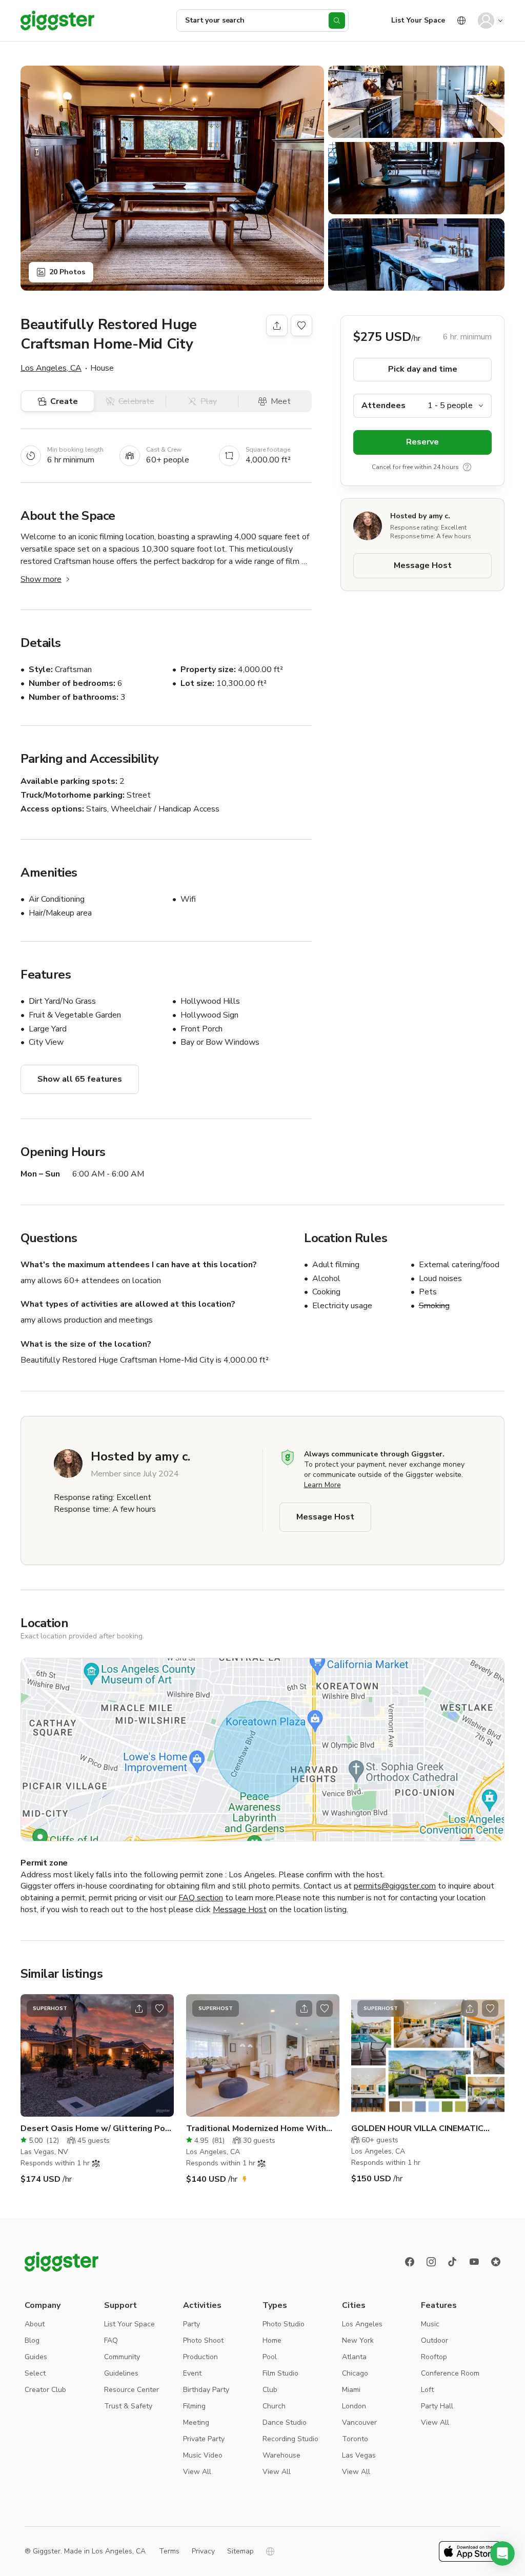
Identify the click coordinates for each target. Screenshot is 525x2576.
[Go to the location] (97, 2055)
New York (358, 2340)
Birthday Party (206, 2390)
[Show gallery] (172, 178)
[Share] (277, 326)
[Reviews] (496, 2262)
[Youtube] (474, 2262)
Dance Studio (285, 2422)
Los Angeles (362, 2324)
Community (122, 2357)
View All (197, 2472)
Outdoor (435, 2340)
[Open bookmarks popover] (301, 326)
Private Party (204, 2439)
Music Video (203, 2455)
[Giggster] (57, 21)
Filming (194, 2406)
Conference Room (450, 2373)
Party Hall (437, 2406)
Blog (32, 2340)
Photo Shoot (203, 2340)
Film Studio (280, 2373)
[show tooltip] (467, 467)
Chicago (355, 2373)
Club (270, 2390)
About (35, 2324)
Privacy (203, 2551)
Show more (41, 579)
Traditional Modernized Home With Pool (256, 2129)
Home (272, 2340)
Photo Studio (284, 2324)
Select (35, 2373)
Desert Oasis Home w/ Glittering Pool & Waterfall (97, 2129)
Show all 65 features (80, 1079)
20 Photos (67, 272)
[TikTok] (453, 2262)
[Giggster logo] (62, 2262)
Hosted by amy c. (420, 516)
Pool (270, 2357)
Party (191, 2324)
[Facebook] (410, 2262)
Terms (169, 2551)
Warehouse (281, 2455)
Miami (351, 2390)
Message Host (423, 565)
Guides (36, 2357)
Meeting (196, 2422)
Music (430, 2324)
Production (200, 2357)
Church (274, 2406)
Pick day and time (423, 369)
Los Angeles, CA (51, 368)
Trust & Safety (128, 2406)
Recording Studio (290, 2439)
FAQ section (201, 1898)
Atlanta (354, 2357)
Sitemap (240, 2551)
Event (192, 2373)
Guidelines (121, 2373)
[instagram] (431, 2262)
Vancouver (359, 2422)
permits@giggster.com (395, 1886)
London (354, 2406)
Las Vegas (359, 2455)
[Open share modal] (139, 2009)
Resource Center (132, 2390)
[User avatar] (486, 21)
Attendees (383, 405)
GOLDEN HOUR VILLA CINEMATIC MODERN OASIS (417, 2129)
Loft (427, 2390)
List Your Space (418, 20)
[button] (502, 2553)
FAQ (111, 2340)
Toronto (355, 2439)
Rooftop (434, 2357)
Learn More (322, 1485)
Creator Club (45, 2390)
